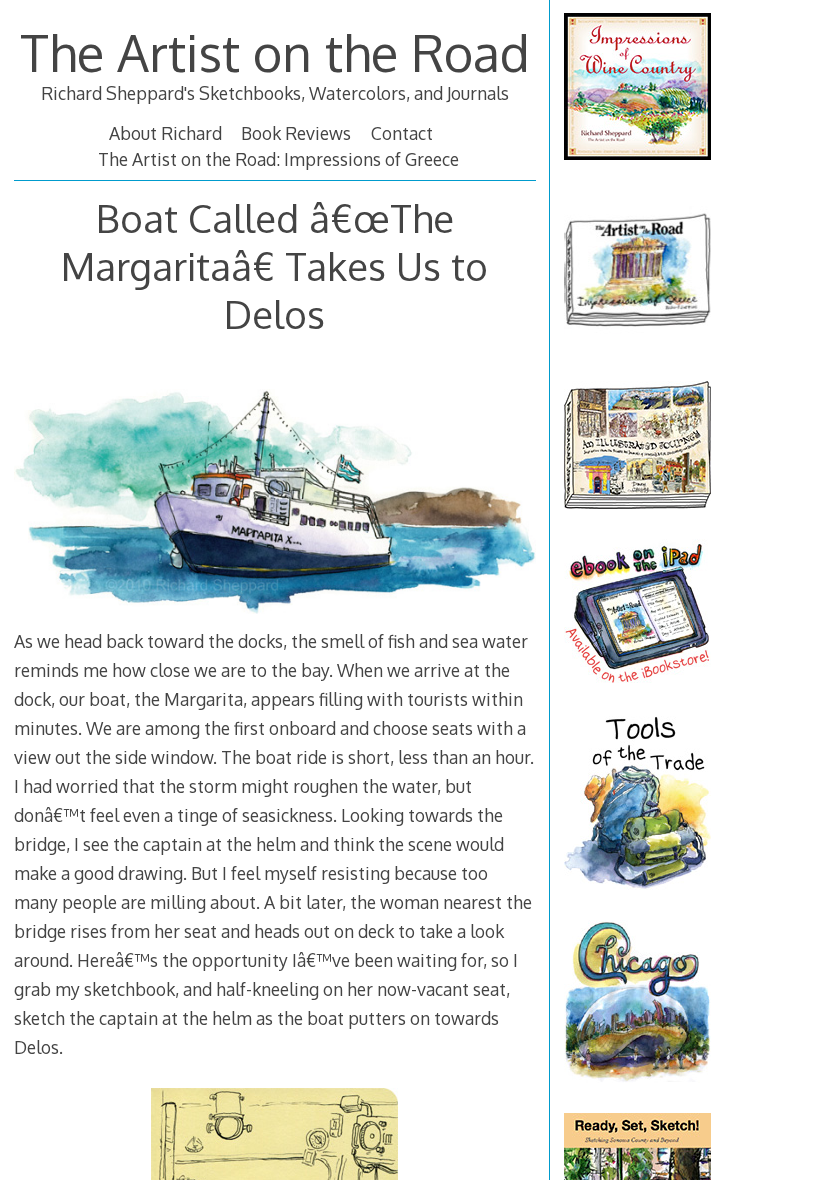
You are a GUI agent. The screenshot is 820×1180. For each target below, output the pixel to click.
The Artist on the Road (275, 52)
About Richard (165, 133)
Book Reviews (296, 133)
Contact (402, 133)
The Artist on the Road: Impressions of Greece (278, 159)
